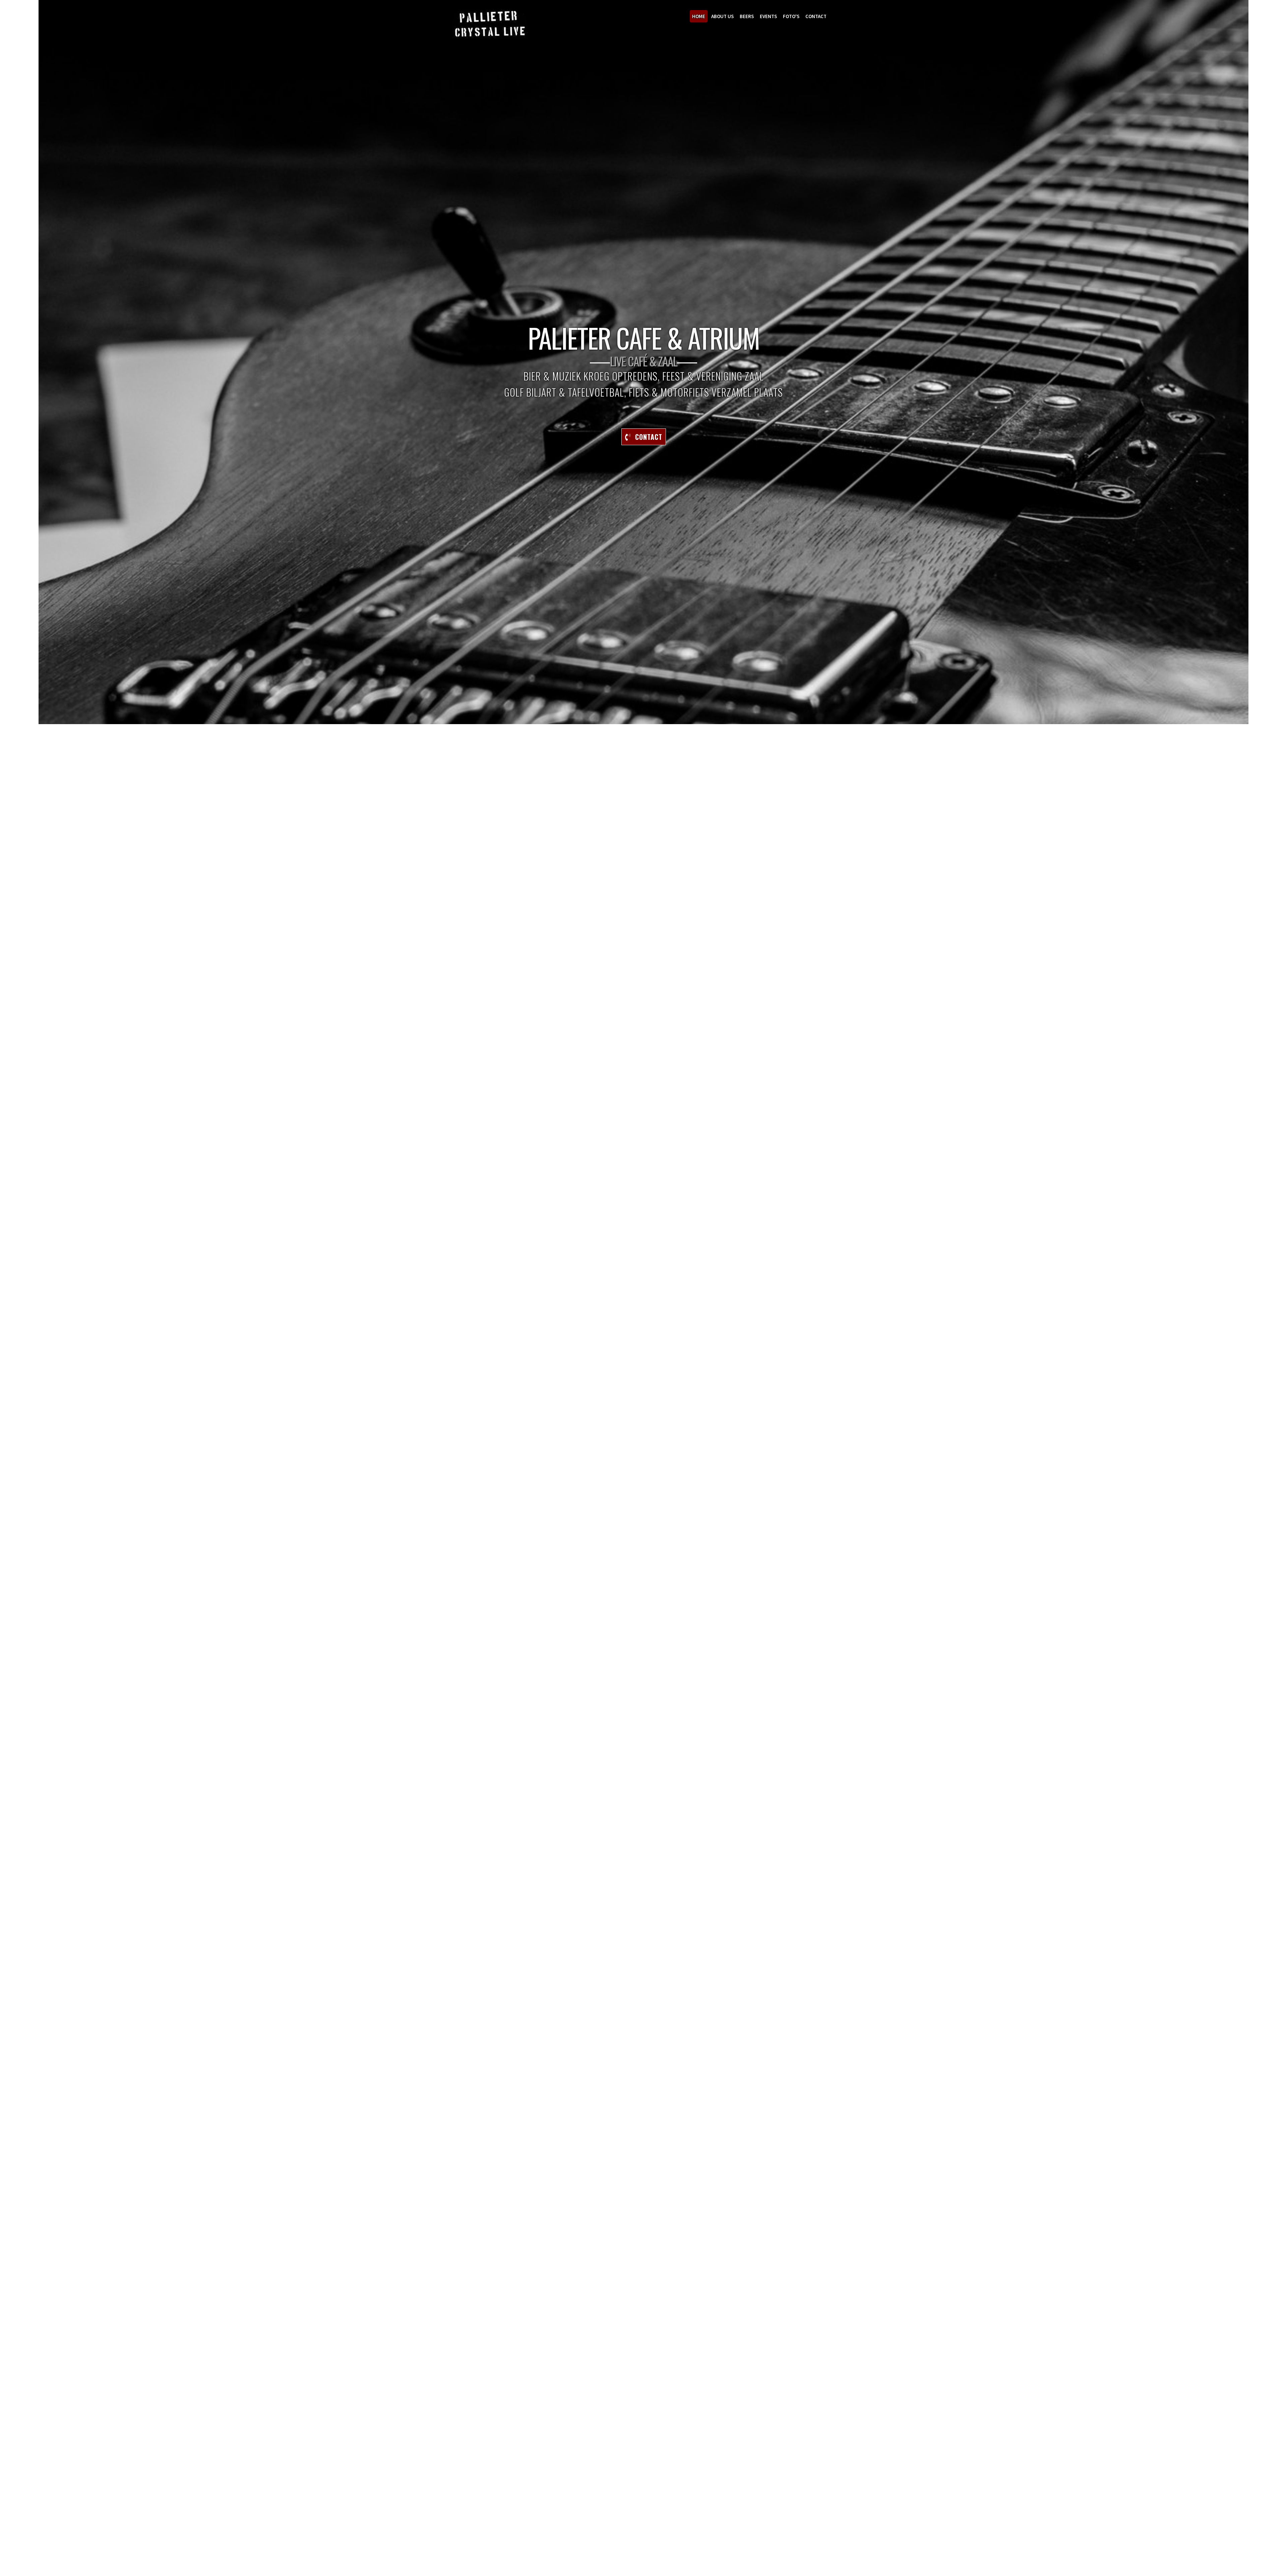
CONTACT (816, 16)
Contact (647, 437)
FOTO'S (791, 16)
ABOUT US (722, 16)
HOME (699, 16)
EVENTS (768, 16)
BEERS (747, 16)
